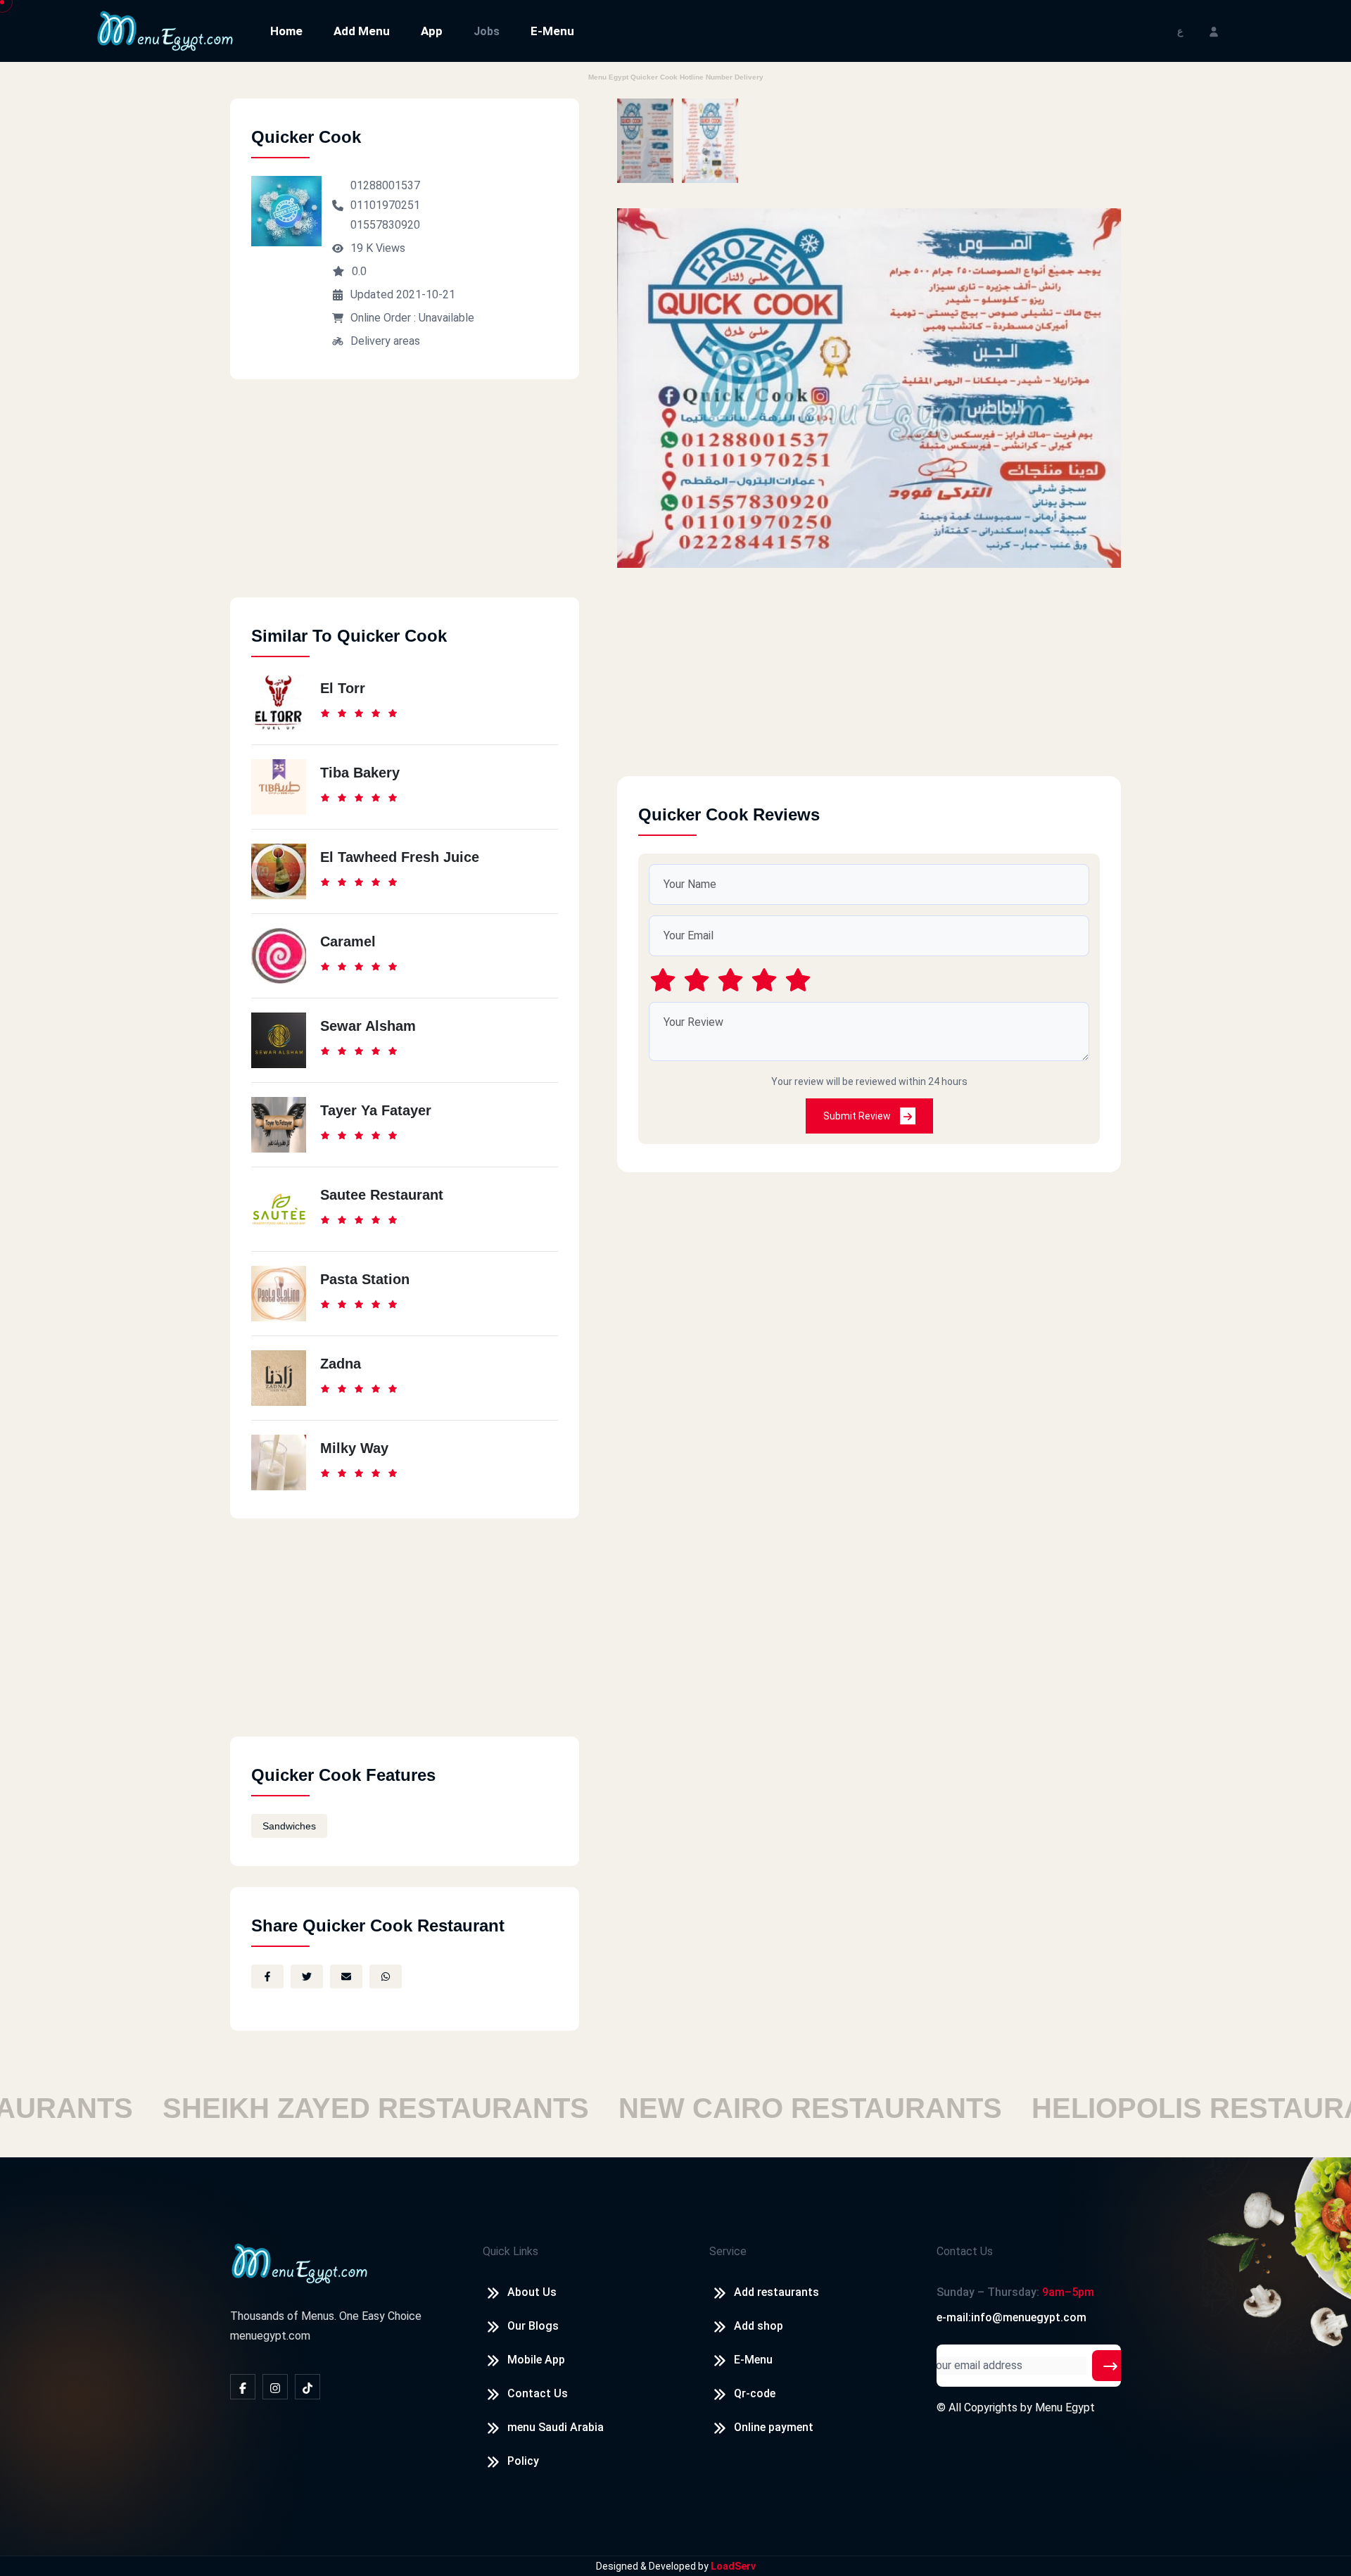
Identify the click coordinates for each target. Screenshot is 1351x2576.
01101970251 (385, 205)
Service (728, 2251)
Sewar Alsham (368, 1026)
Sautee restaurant (382, 1195)
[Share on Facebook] (267, 1977)
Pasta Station (365, 1279)
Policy (523, 2461)
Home (286, 31)
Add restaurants (776, 2292)
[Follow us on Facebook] (243, 2387)
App (432, 31)
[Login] (1214, 31)
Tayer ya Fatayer (376, 1110)
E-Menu (552, 31)
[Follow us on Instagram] (275, 2387)
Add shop (759, 2326)
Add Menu (362, 31)
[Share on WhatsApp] (386, 1977)
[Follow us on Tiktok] (307, 2387)
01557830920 (385, 225)
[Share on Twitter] (307, 1977)
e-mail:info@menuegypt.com (1011, 2317)
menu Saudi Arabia (556, 2427)
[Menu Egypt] (165, 30)
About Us (532, 2292)
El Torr (343, 688)
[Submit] (1110, 2366)
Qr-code (755, 2393)
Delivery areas (385, 341)
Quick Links (510, 2251)
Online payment (774, 2427)
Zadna (341, 1364)
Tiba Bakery (360, 773)
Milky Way (354, 1448)
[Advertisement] (405, 499)
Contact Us (538, 2393)
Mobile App (536, 2360)
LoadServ (733, 2566)
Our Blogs (533, 2326)
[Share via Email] (346, 1977)
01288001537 (385, 185)
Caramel (348, 941)
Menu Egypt (1065, 2407)
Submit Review (858, 1116)
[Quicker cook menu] (645, 141)
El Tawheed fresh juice (400, 857)
